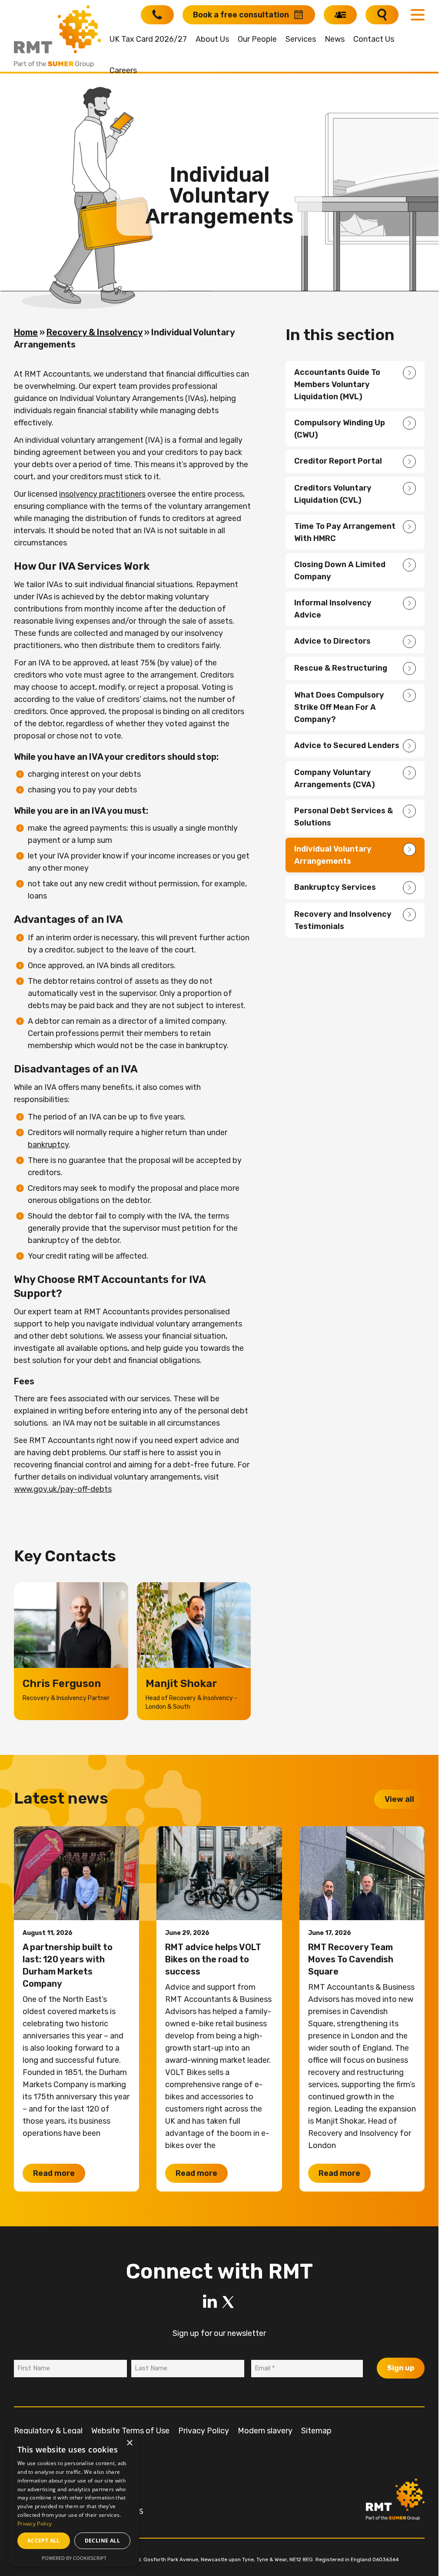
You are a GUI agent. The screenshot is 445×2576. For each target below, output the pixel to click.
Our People (257, 39)
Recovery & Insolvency (95, 332)
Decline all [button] (102, 2541)
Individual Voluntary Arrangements (333, 855)
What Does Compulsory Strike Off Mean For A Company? (339, 707)
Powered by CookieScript (74, 2558)
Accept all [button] (44, 2541)
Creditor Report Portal (338, 461)
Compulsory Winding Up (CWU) (340, 429)
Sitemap (316, 2431)
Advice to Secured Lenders (347, 745)
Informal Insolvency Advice (333, 609)
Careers (123, 70)
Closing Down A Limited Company (340, 571)
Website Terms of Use (130, 2431)
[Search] (382, 15)
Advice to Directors (332, 641)
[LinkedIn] (210, 2302)
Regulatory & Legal (48, 2431)
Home (26, 332)
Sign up (401, 2368)
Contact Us (374, 39)
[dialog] (74, 2501)
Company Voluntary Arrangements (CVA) (335, 778)
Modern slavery (265, 2431)
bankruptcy (48, 1145)
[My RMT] (340, 15)
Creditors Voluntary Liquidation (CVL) (333, 494)
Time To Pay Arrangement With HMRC (345, 532)
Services (301, 39)
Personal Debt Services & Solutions (344, 817)
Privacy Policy (204, 2431)
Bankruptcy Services (335, 887)
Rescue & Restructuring (341, 668)
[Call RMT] (157, 15)
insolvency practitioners (102, 494)
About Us (212, 39)
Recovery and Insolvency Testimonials (343, 920)
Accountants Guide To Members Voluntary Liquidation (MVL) (337, 384)
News (335, 39)
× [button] (129, 2443)
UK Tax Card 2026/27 (148, 39)
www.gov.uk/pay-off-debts (63, 1489)
